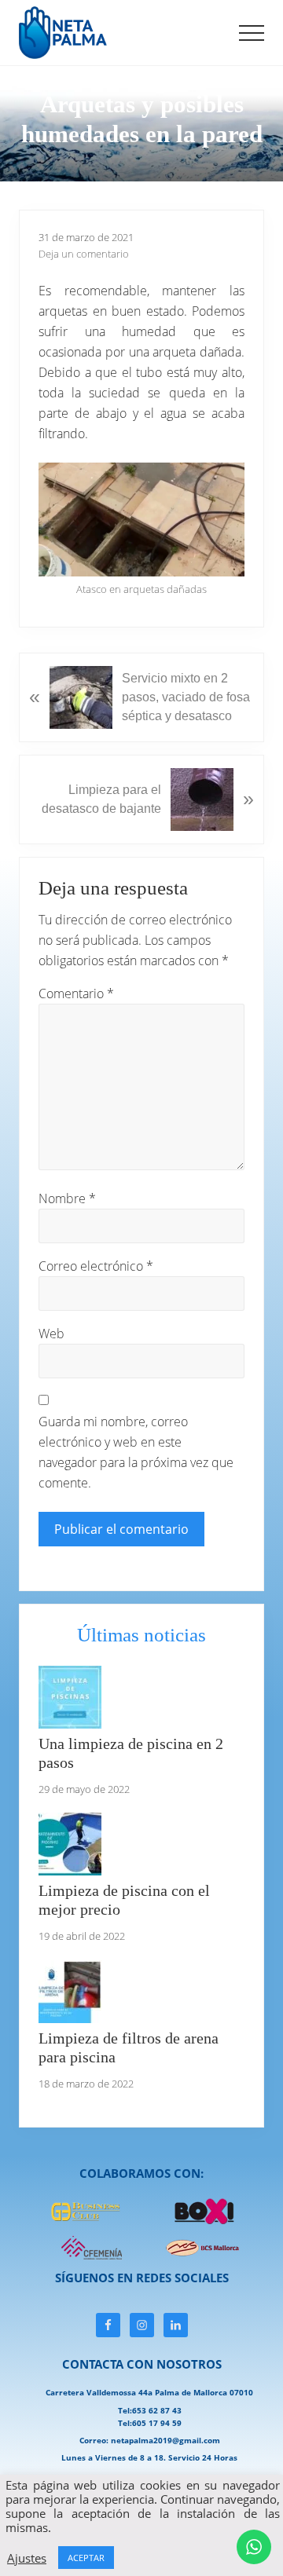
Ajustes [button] (27, 2558)
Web (51, 1334)
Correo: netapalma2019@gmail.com (150, 2440)
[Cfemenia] (86, 2257)
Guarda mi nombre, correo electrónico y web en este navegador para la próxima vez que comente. (136, 1452)
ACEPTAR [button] (86, 2558)
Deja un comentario (84, 254)
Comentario (76, 993)
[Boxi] (204, 2221)
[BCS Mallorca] (204, 2256)
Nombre (67, 1198)
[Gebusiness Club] (86, 2219)
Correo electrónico (96, 1266)
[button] (252, 33)
